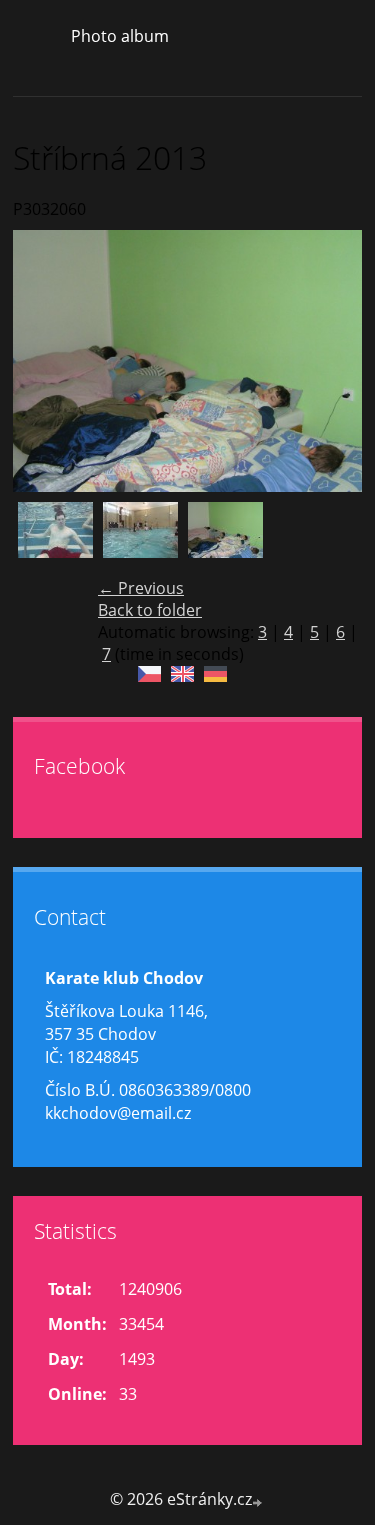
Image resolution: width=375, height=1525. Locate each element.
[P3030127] (140, 539)
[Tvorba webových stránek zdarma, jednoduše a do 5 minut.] (259, 1501)
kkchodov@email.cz (118, 1113)
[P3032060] (225, 539)
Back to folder (150, 610)
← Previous (141, 588)
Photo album (120, 36)
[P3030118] (55, 539)
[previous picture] (45, 361)
